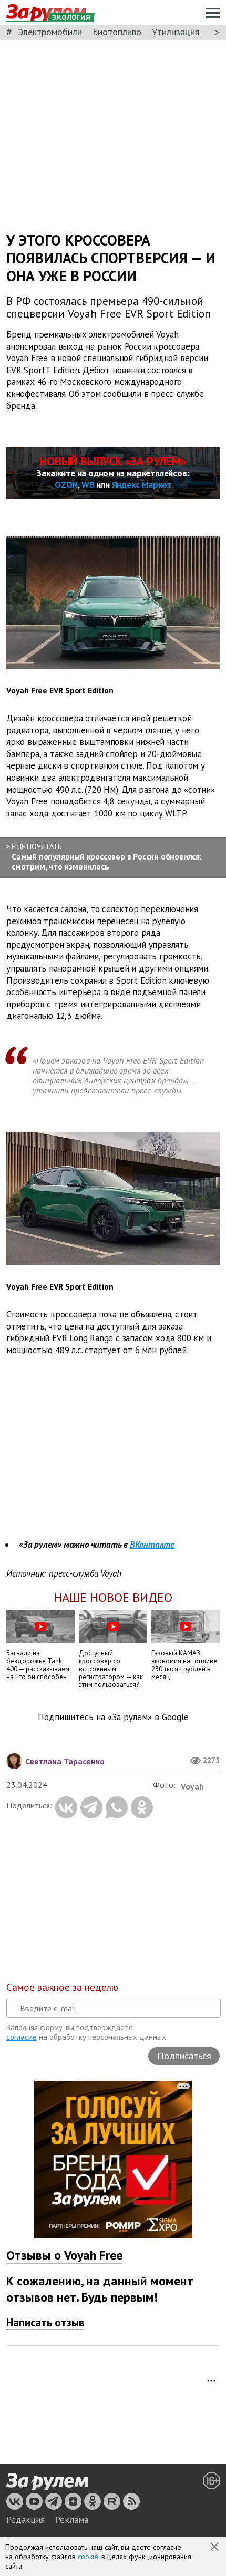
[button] (215, 2548)
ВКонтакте (152, 1545)
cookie (88, 2557)
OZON (66, 485)
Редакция (25, 2520)
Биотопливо (117, 32)
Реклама (72, 2520)
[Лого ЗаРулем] (47, 2481)
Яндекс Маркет (142, 485)
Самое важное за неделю (62, 1987)
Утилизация (176, 32)
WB (88, 485)
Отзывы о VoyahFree (64, 2255)
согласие (22, 2037)
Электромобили (50, 32)
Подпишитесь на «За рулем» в (113, 1717)
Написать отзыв (45, 2322)
